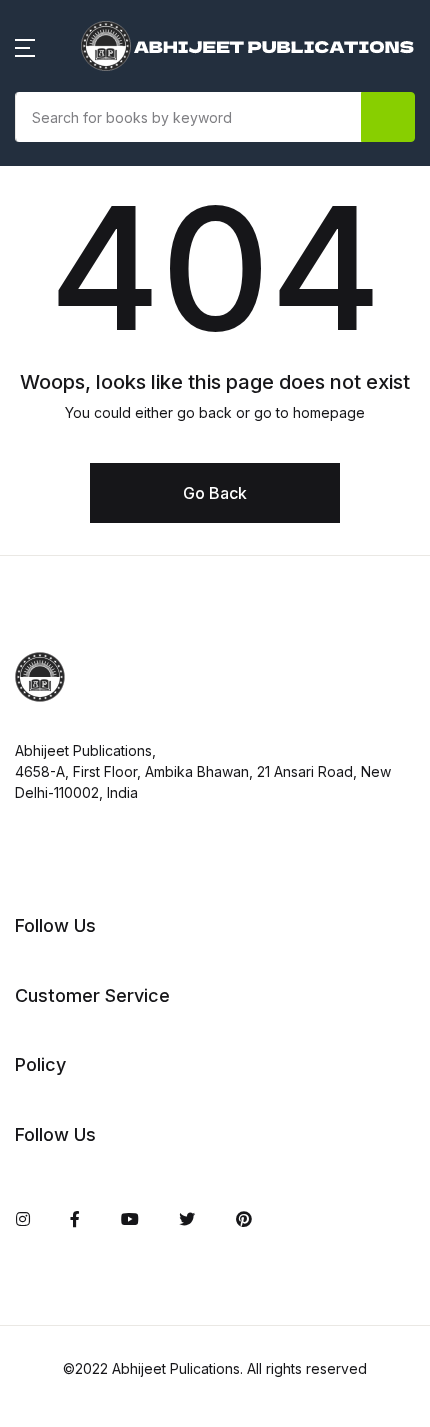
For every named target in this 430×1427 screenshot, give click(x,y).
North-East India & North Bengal (125, 849)
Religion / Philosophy (110, 989)
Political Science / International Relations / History (147, 925)
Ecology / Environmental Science (123, 237)
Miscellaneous (84, 733)
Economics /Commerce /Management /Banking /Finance (118, 325)
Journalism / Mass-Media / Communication (132, 593)
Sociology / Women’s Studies (140, 1093)
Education (67, 401)
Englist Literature (93, 453)
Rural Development (103, 1041)
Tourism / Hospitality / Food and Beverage (135, 1157)
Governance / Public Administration (108, 517)
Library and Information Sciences (120, 669)
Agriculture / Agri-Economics (141, 173)
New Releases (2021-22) (121, 121)
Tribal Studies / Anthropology (142, 1221)
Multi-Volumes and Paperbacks (148, 785)
